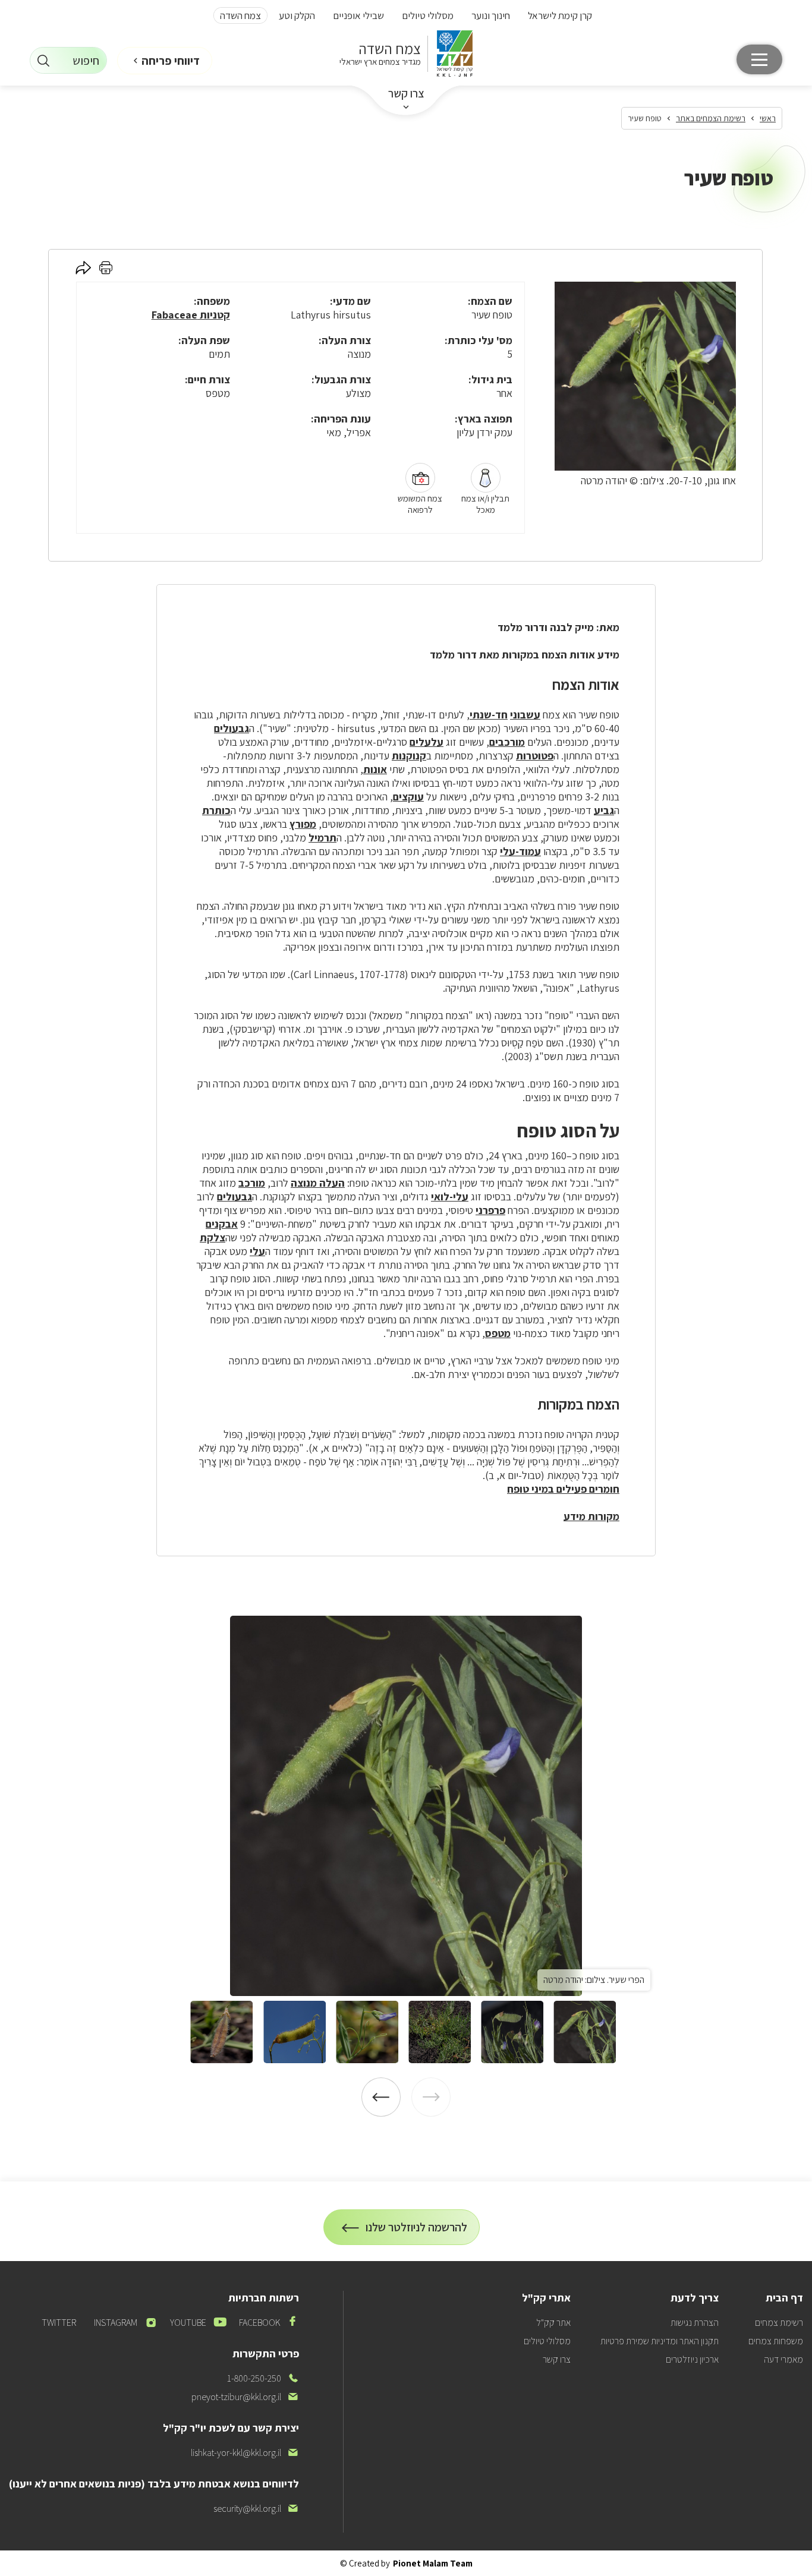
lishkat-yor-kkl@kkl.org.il (245, 2453)
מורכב (252, 1183)
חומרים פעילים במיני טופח (563, 1489)
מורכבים (507, 742)
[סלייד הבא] (381, 2097)
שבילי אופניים (358, 15)
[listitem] (406, 1806)
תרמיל (322, 838)
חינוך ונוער (491, 15)
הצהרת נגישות (695, 2323)
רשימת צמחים (779, 2323)
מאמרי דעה (783, 2359)
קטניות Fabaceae (191, 315)
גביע (604, 810)
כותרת (216, 810)
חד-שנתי (489, 715)
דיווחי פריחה (171, 61)
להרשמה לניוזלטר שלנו (417, 2232)
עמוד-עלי (520, 851)
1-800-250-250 (263, 2378)
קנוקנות (409, 756)
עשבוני (525, 715)
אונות (375, 769)
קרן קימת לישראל (560, 15)
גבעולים (232, 728)
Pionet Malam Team (433, 2563)
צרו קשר (406, 93)
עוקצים (408, 797)
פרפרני (490, 1210)
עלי (257, 1251)
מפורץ (303, 824)
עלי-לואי (450, 1196)
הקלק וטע (297, 15)
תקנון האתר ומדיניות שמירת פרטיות (660, 2341)
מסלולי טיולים (428, 15)
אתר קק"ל (553, 2323)
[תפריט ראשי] (759, 59)
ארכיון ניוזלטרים (692, 2359)
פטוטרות (535, 756)
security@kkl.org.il (256, 2509)
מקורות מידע (591, 1516)
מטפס (498, 1333)
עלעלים (427, 742)
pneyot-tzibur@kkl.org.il (245, 2397)
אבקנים (222, 1224)
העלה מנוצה (318, 1183)
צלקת (213, 1237)
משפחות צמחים (776, 2341)
